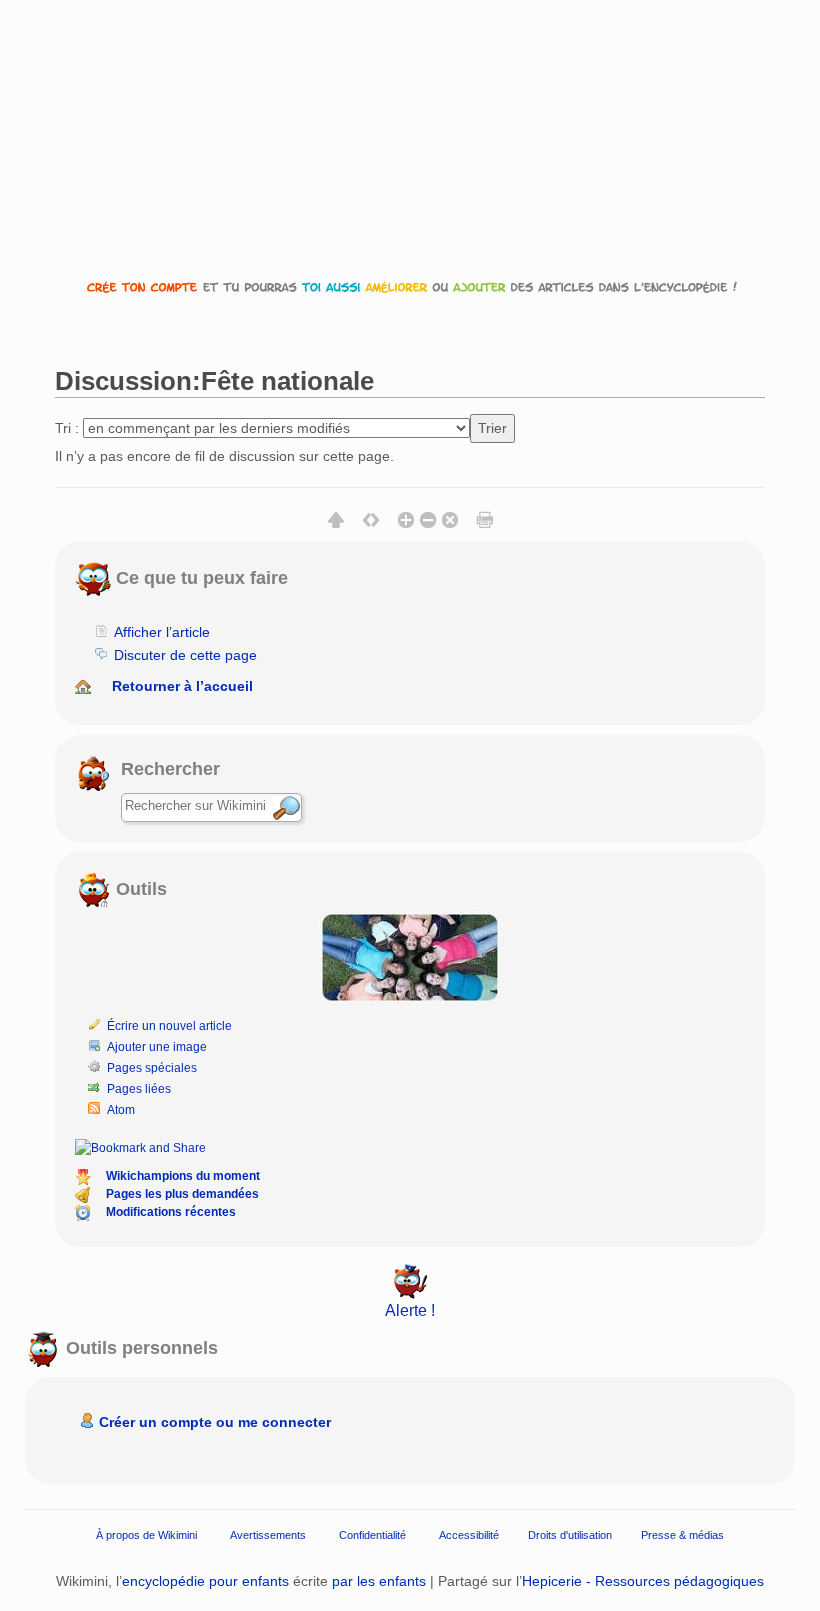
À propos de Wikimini (146, 1535)
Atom (121, 1110)
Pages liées (139, 1089)
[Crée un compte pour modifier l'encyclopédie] (410, 286)
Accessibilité (469, 1535)
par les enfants (379, 1581)
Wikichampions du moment (183, 1176)
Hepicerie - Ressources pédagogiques (643, 1581)
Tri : (67, 428)
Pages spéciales (152, 1068)
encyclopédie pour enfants (205, 1581)
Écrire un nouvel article (169, 1026)
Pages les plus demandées (182, 1194)
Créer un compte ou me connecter (215, 1422)
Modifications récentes (171, 1212)
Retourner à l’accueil (182, 686)
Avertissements (268, 1535)
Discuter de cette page (185, 655)
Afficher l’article (162, 632)
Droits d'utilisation (570, 1535)
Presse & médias (682, 1535)
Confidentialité (372, 1535)
